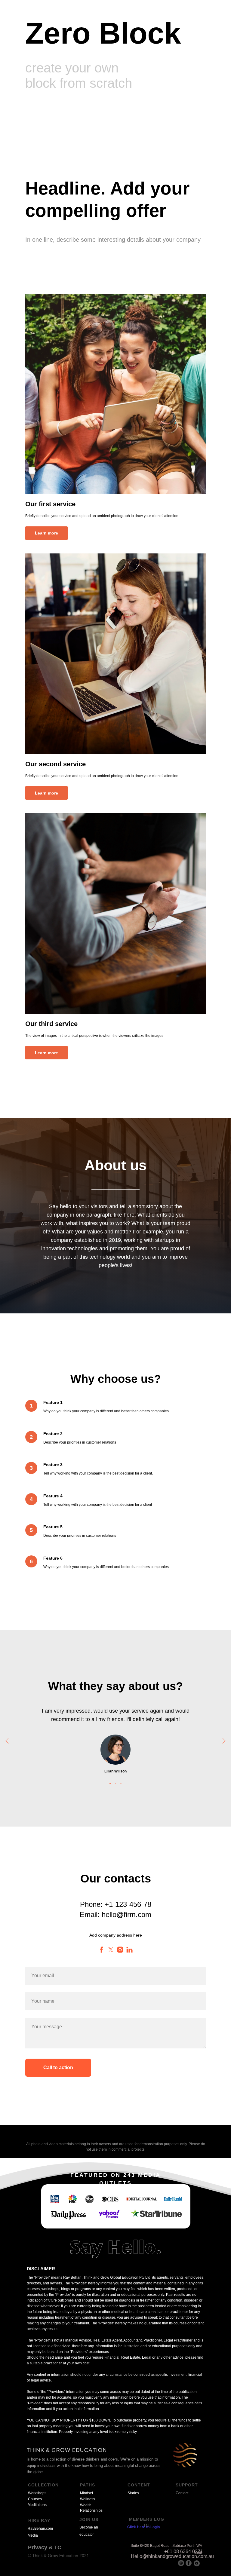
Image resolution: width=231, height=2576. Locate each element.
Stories (133, 2493)
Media (33, 2535)
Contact (182, 2493)
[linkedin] (129, 1950)
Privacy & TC (45, 2547)
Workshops (37, 2493)
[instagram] (120, 1950)
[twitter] (111, 1950)
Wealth (86, 2505)
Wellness (88, 2499)
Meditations (37, 2505)
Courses (35, 2499)
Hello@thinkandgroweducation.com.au (172, 2556)
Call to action (58, 2068)
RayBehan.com (40, 2529)
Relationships (91, 2510)
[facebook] (102, 1950)
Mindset (86, 2493)
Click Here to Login (143, 2527)
